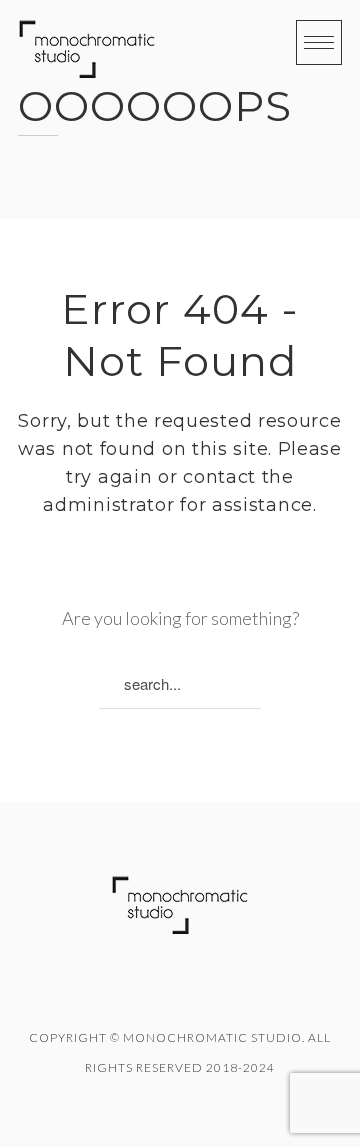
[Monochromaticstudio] (87, 50)
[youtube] (207, 991)
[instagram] (261, 991)
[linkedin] (153, 991)
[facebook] (99, 991)
